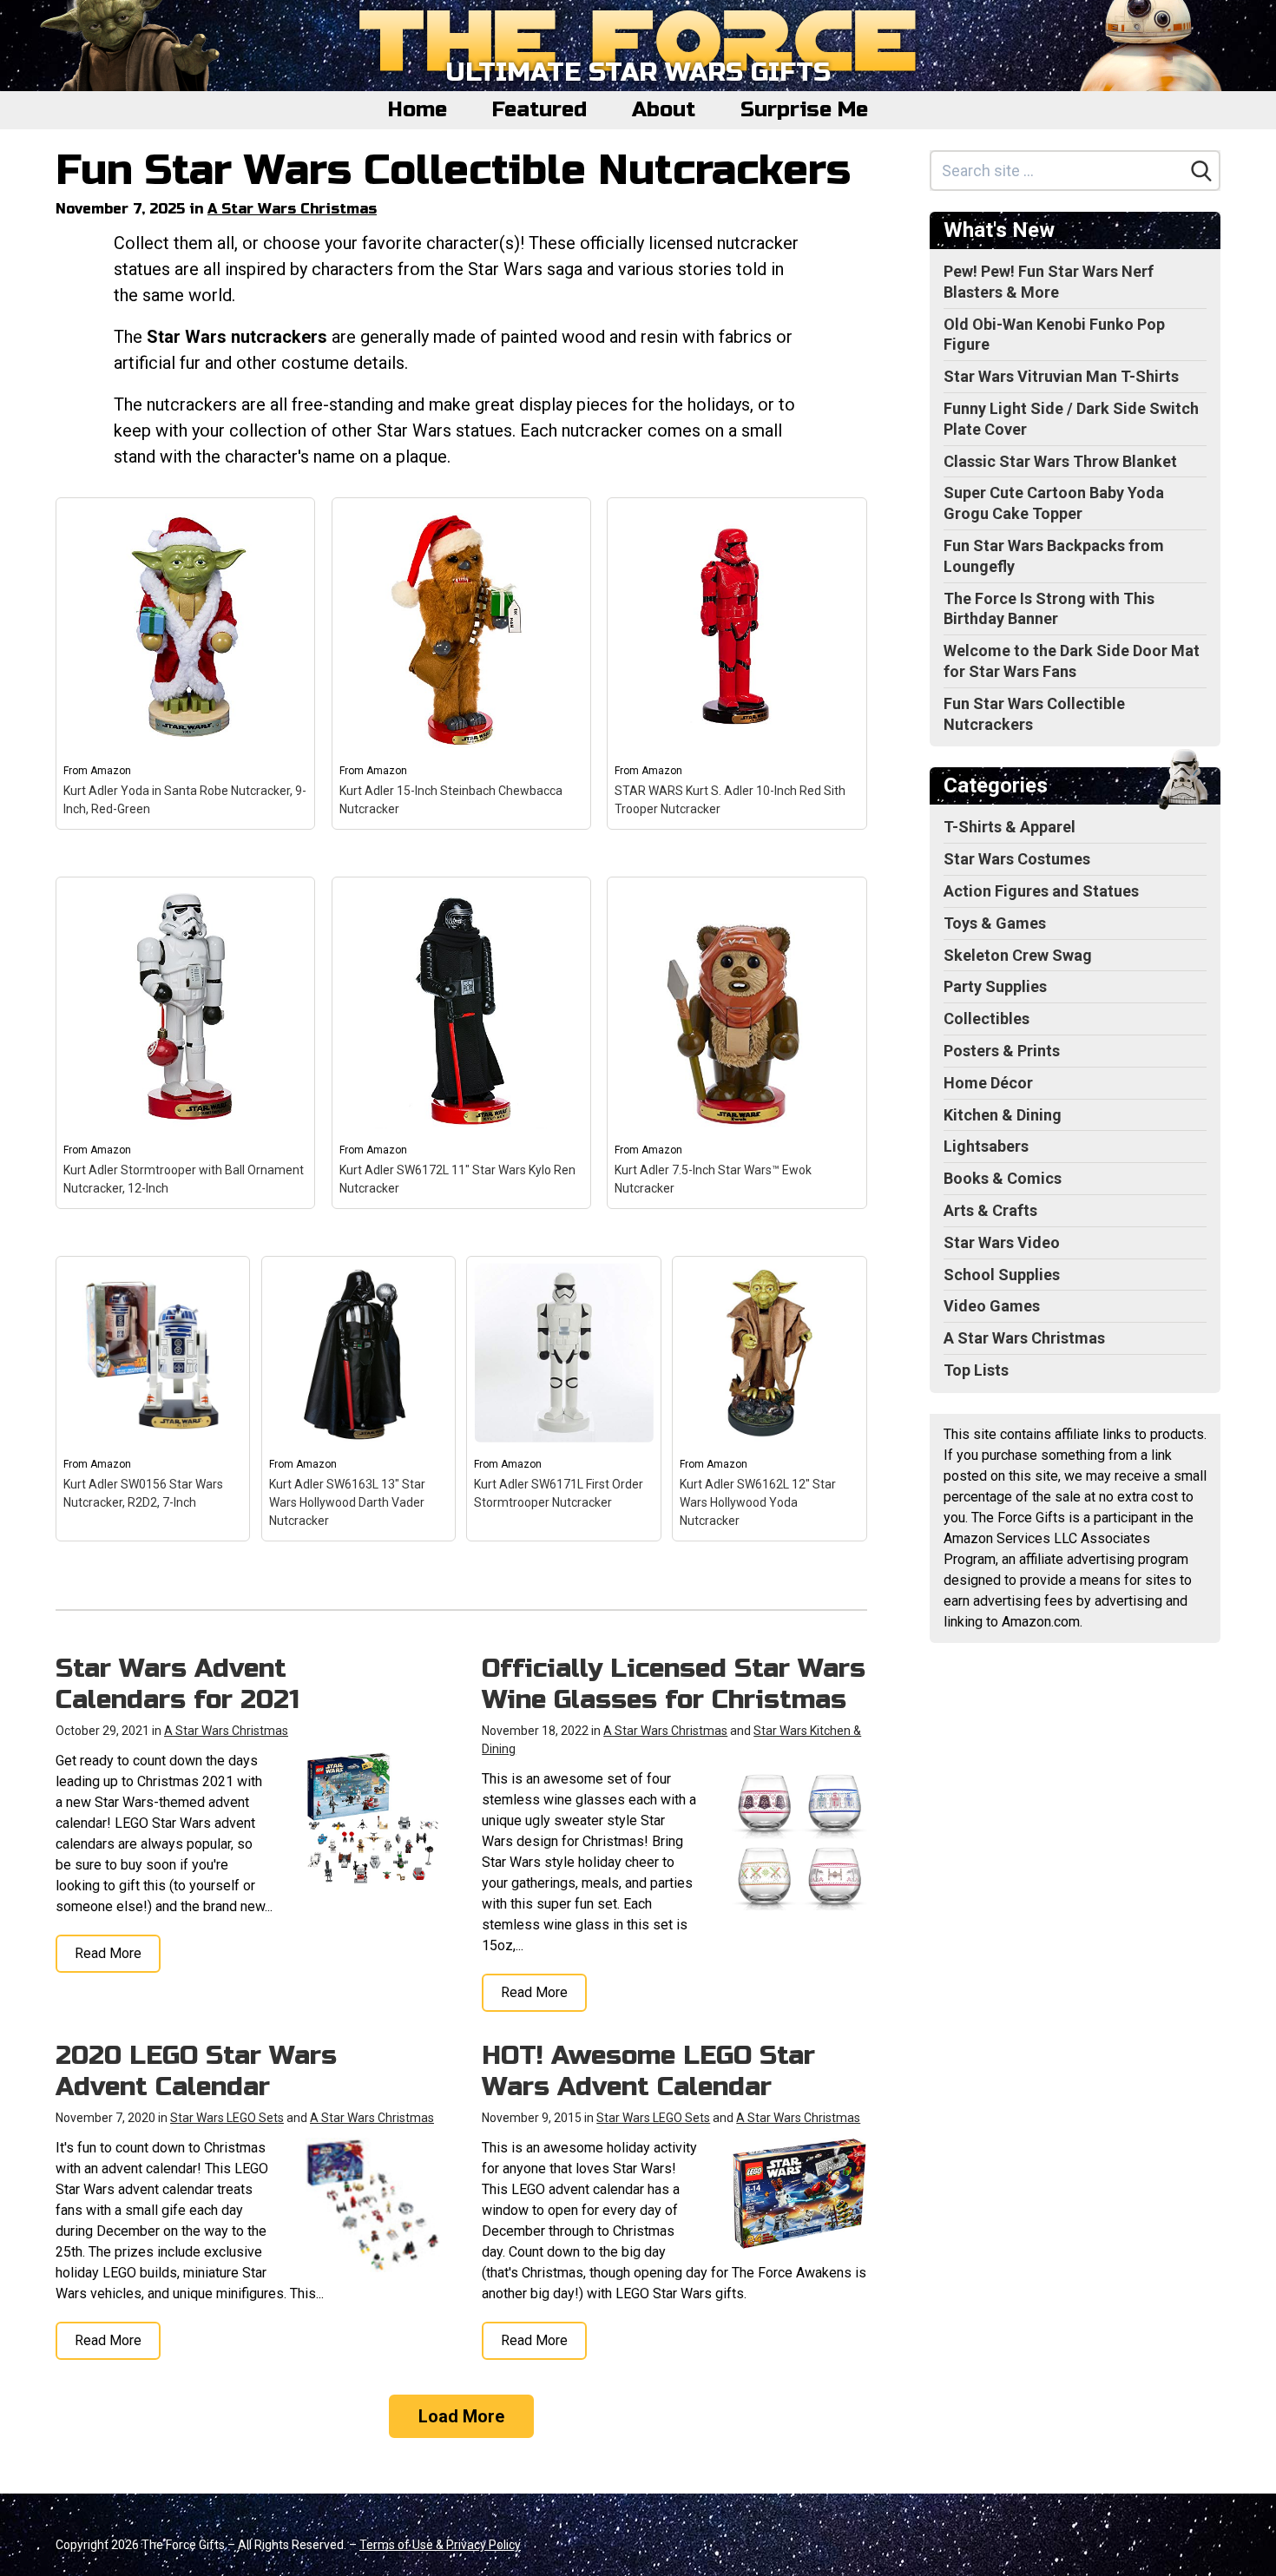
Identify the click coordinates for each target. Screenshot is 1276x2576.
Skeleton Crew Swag (1018, 955)
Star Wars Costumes (1017, 859)
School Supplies (1002, 1275)
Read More (108, 1953)
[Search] (1201, 171)
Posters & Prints (1002, 1051)
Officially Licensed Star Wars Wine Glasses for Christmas (674, 1684)
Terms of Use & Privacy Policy (440, 2545)
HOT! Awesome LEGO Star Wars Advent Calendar (648, 2071)
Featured (539, 110)
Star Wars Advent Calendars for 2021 (178, 1684)
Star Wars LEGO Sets (227, 2118)
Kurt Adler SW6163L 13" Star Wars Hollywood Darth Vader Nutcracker (347, 1502)
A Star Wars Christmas (292, 209)
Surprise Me (804, 110)
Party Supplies (995, 986)
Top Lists (976, 1370)
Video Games (992, 1306)
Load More (461, 2416)
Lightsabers (986, 1146)
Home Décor (988, 1083)
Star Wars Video (1002, 1242)
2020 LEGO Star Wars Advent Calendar (196, 2071)
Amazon (111, 771)
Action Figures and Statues (1041, 891)
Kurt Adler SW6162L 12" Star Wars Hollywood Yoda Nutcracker (758, 1502)
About (664, 110)
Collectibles (987, 1019)
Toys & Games (995, 923)
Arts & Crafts (990, 1210)
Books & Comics (1003, 1178)
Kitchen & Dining (1003, 1115)
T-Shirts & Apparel (1010, 827)
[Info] (292, 521)
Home (418, 110)
